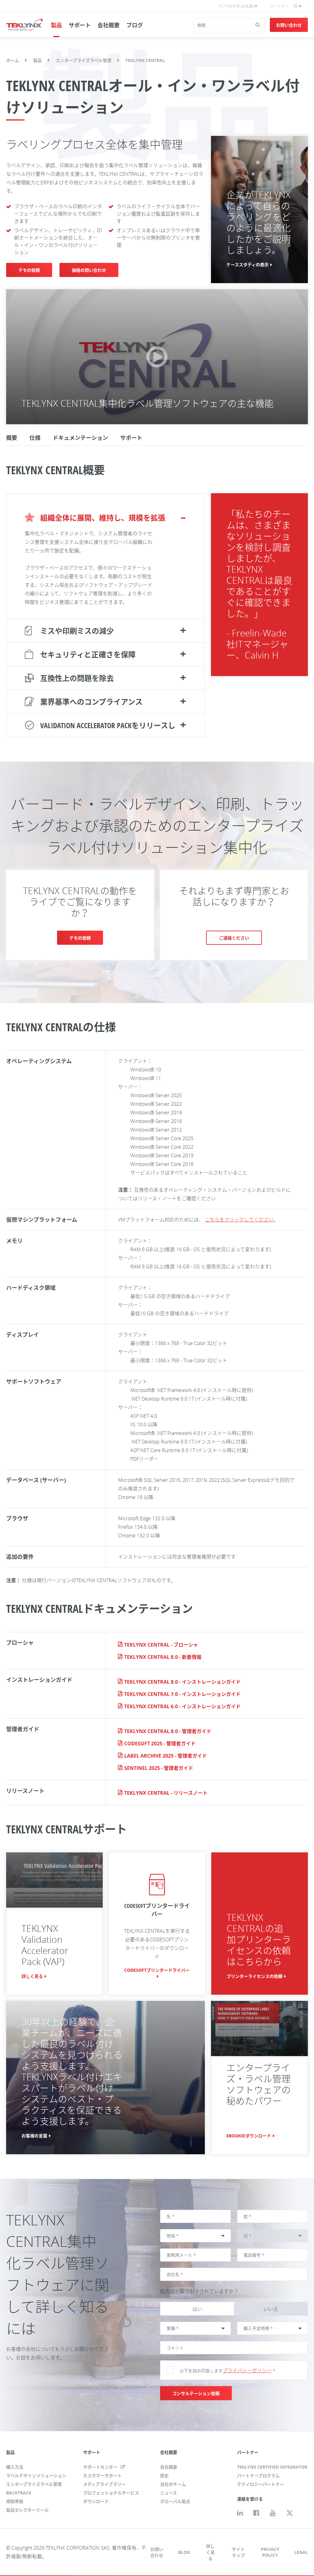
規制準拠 (15, 2501)
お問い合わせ (289, 25)
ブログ (135, 25)
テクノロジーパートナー (260, 2484)
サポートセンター (101, 2467)
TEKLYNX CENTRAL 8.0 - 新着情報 (163, 1657)
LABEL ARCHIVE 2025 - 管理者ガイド (166, 1756)
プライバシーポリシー (247, 2370)
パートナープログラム (258, 2476)
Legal (301, 2552)
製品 (56, 25)
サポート (80, 25)
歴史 (164, 2476)
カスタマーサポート (102, 2476)
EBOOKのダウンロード (249, 2136)
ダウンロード (96, 2501)
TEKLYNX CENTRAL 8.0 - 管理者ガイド (168, 1731)
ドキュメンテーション (80, 438)
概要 (12, 438)
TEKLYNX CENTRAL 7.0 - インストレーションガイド (182, 1694)
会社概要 (109, 25)
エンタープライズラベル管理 (84, 60)
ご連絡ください (234, 938)
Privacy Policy (270, 2552)
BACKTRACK (19, 2493)
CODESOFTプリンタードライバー (157, 1970)
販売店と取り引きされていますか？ (199, 2291)
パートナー (279, 6)
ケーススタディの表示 (247, 265)
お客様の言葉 (34, 2136)
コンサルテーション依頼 (196, 2393)
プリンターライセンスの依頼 (255, 1976)
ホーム (13, 60)
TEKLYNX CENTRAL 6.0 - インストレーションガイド (182, 1706)
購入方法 (15, 2467)
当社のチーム (173, 2484)
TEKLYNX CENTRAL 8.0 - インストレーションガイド (182, 1682)
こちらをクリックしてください (239, 1220)
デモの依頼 (29, 270)
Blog (184, 2552)
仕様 (35, 438)
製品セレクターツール (27, 2510)
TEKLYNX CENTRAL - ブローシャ (161, 1645)
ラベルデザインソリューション (36, 2476)
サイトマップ (238, 2552)
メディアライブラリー (104, 2484)
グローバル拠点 (175, 2501)
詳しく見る (32, 1976)
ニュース (168, 2493)
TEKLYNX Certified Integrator (272, 2467)
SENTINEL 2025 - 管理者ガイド (159, 1768)
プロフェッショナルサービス (111, 2493)
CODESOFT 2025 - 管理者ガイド (160, 1744)
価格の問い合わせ (89, 270)
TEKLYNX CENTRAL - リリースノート (166, 1793)
